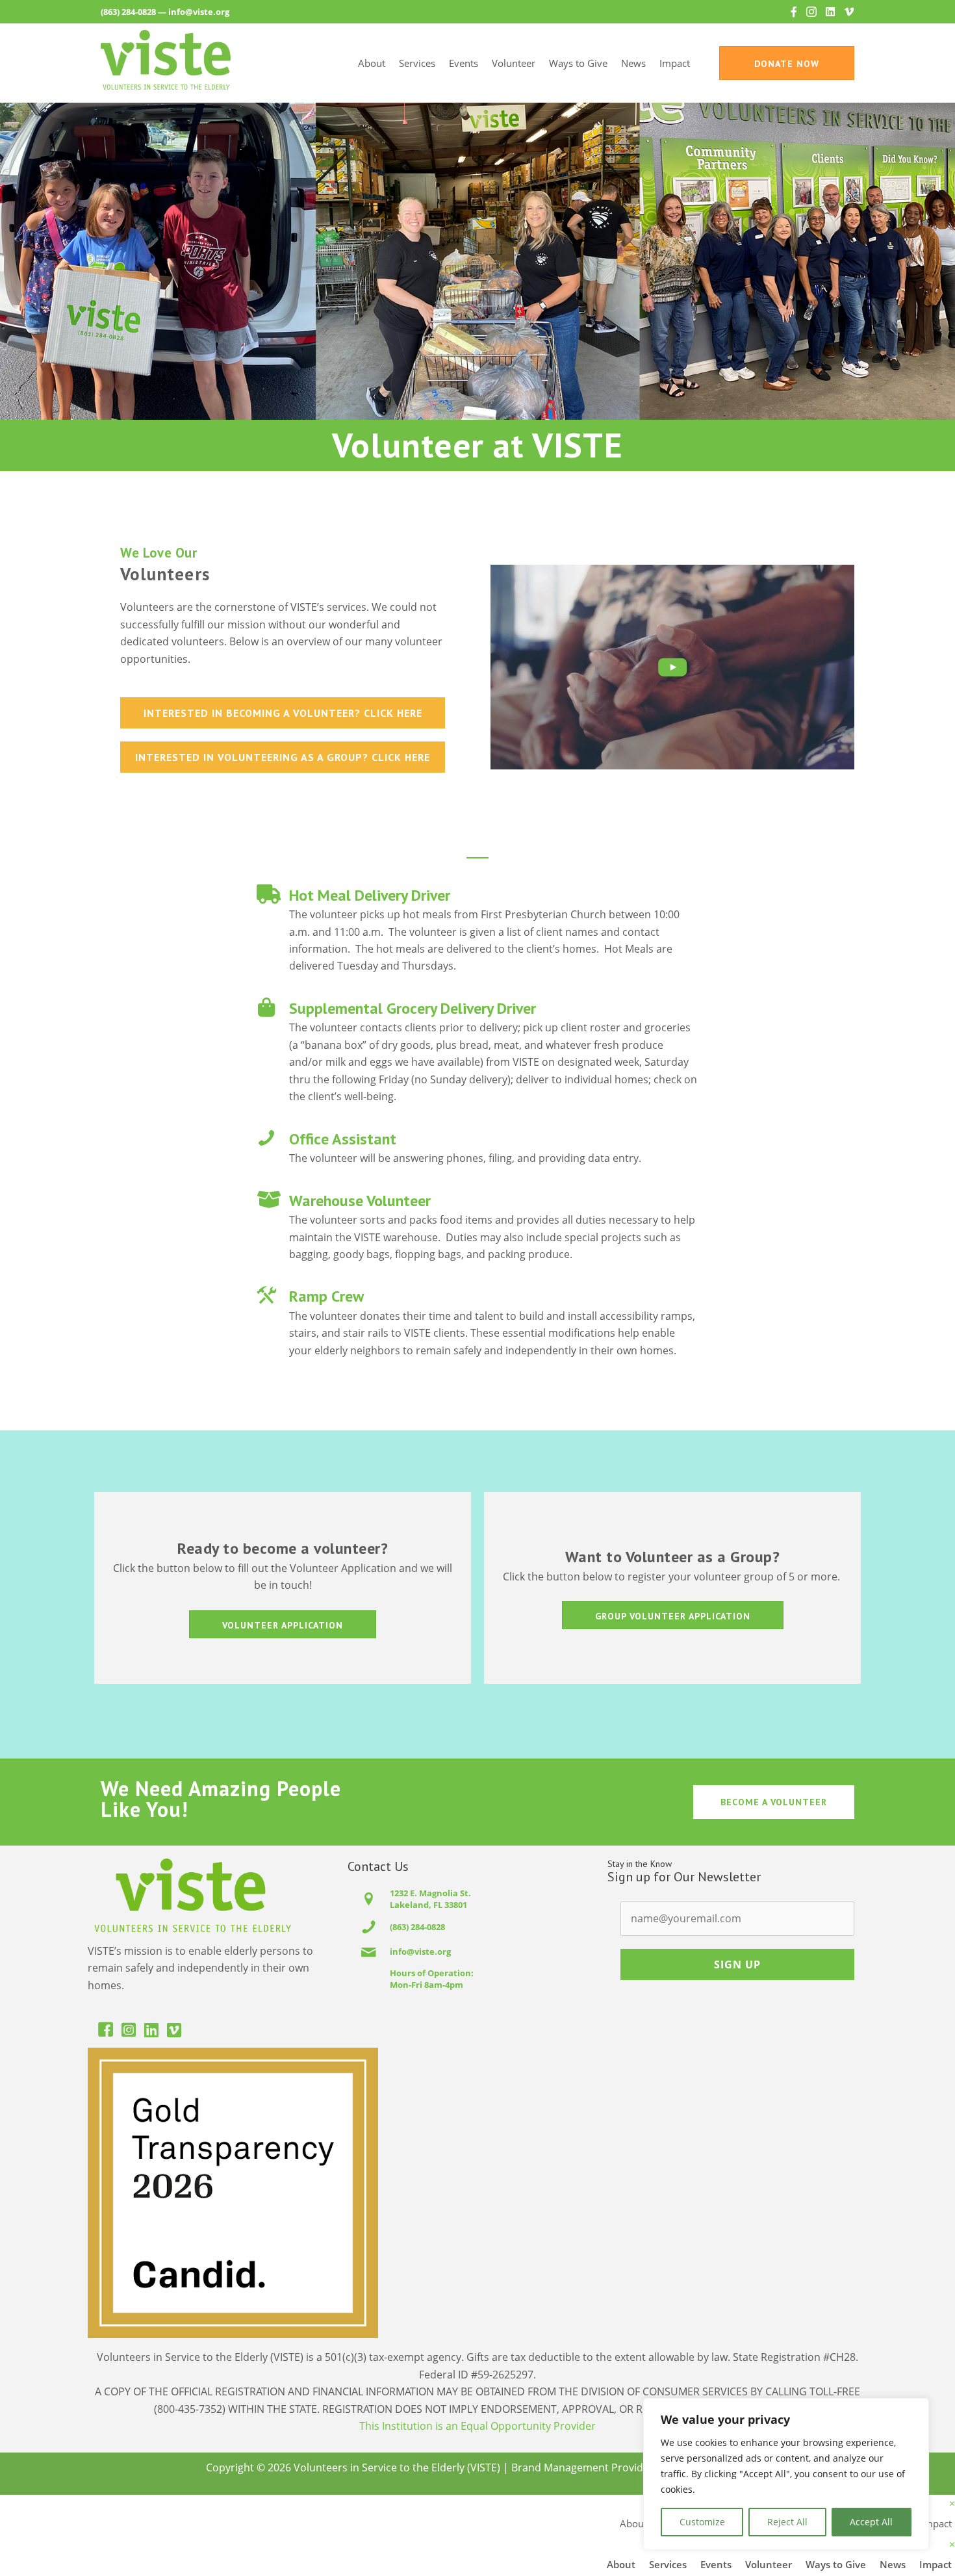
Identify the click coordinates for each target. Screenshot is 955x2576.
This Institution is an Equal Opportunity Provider (478, 2426)
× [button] (952, 2503)
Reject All (787, 2522)
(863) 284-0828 (128, 12)
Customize (702, 2522)
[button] (672, 667)
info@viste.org (199, 12)
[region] (786, 2474)
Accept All (871, 2522)
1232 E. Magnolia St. (430, 1893)
